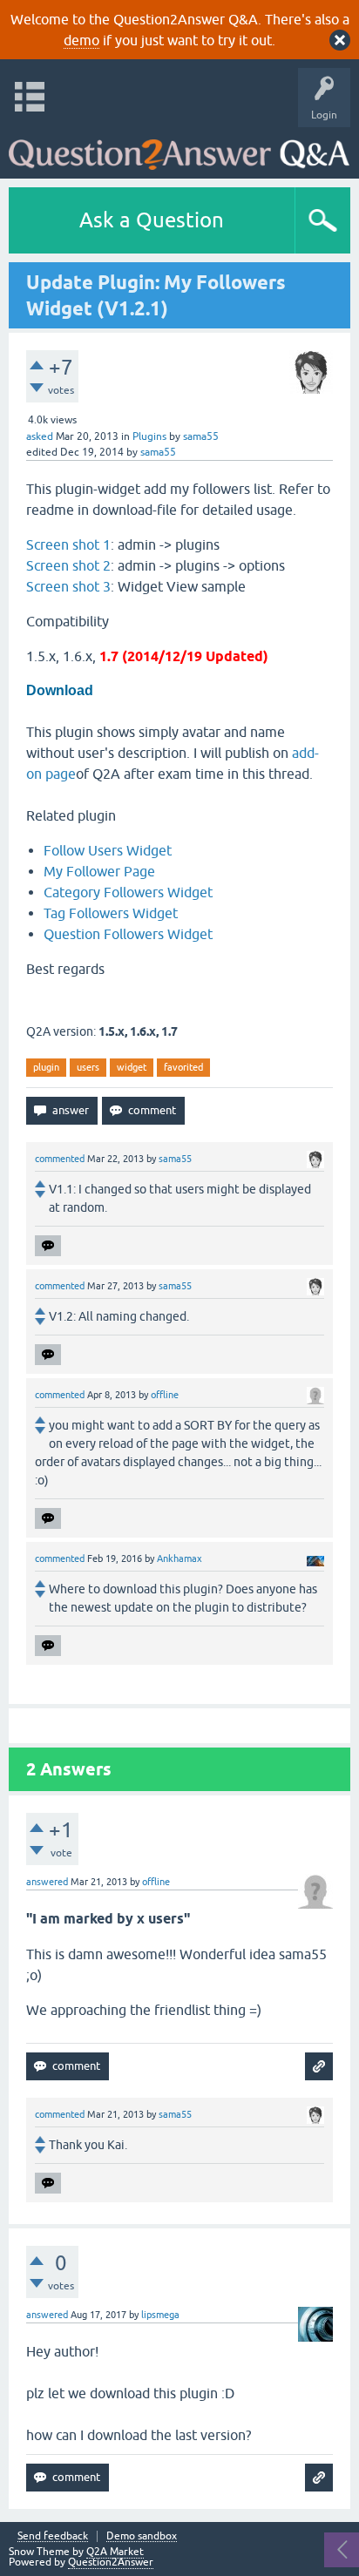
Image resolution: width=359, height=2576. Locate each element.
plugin (46, 1067)
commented (60, 1159)
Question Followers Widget (128, 934)
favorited (183, 1067)
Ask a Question (152, 220)
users (88, 1067)
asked (40, 436)
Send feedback (53, 2536)
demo (81, 40)
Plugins (149, 436)
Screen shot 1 (68, 544)
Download (60, 690)
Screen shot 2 (68, 565)
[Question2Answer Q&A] (179, 149)
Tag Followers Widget (111, 913)
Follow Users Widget (108, 850)
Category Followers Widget (128, 892)
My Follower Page (99, 871)
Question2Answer (111, 2562)
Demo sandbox (142, 2536)
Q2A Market (115, 2552)
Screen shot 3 (68, 586)
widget (132, 1067)
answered (47, 1882)
